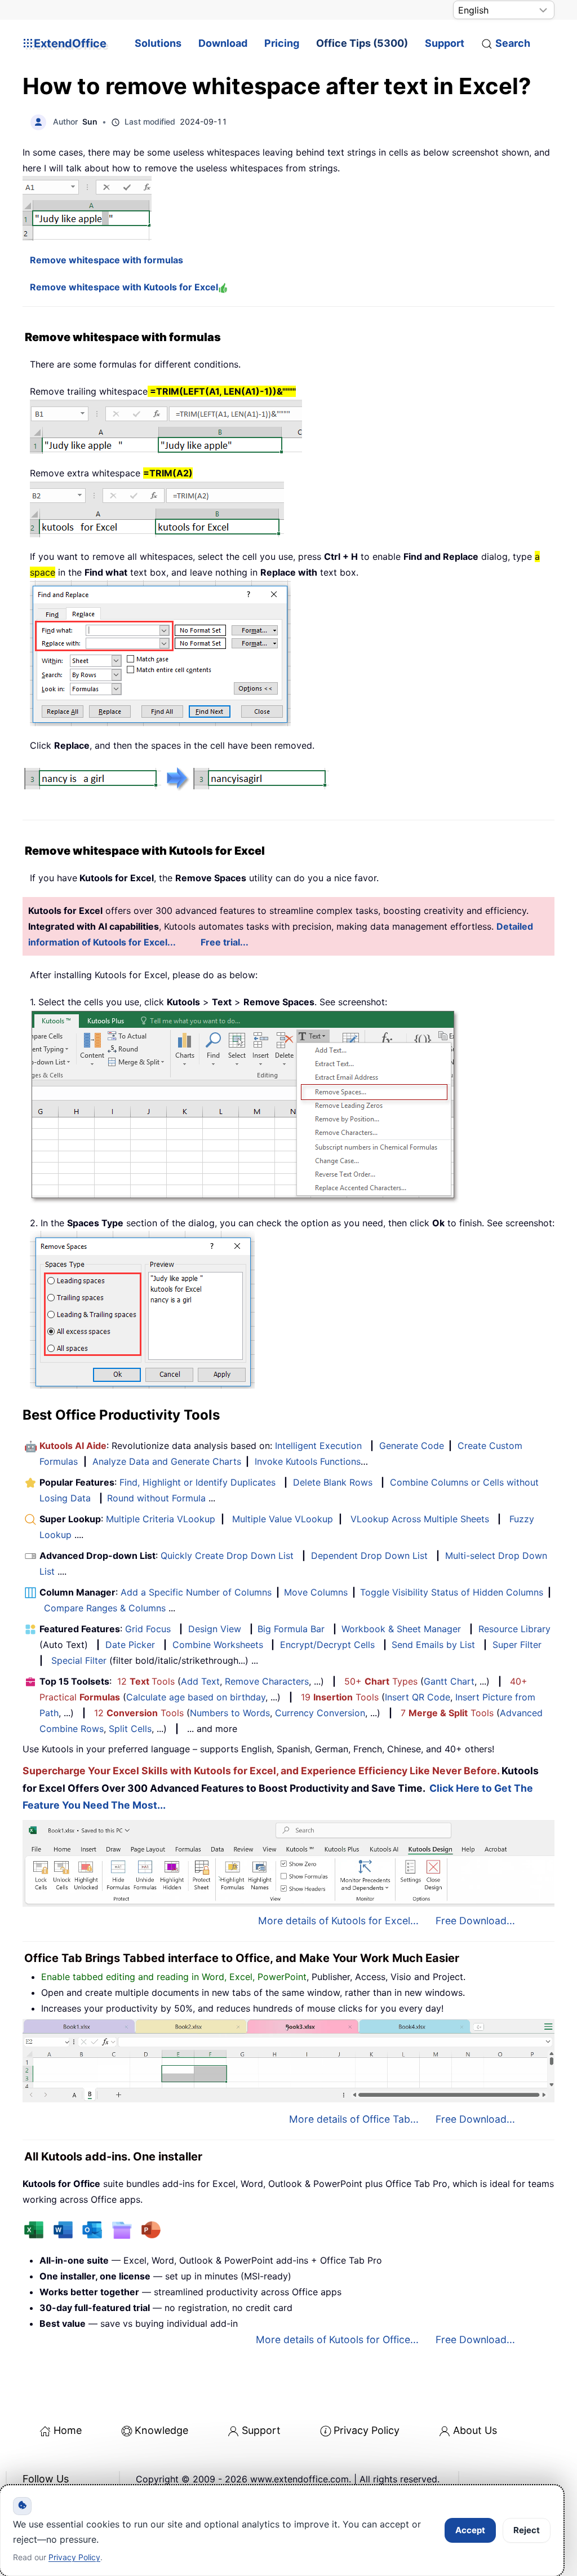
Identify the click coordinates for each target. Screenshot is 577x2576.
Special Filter (79, 1660)
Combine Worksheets (218, 1645)
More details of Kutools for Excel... (338, 1921)
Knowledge (161, 2430)
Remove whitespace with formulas (106, 260)
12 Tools (146, 1681)
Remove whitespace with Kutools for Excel (124, 287)
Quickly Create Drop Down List (227, 1556)
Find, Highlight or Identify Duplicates (197, 1482)
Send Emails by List (433, 1645)
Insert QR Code (418, 1697)
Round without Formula (156, 1498)
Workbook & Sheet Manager (401, 1629)
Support (445, 43)
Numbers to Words (230, 1713)
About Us (475, 2430)
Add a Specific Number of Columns (196, 1592)
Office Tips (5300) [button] (362, 43)
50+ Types (381, 1681)
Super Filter (517, 1645)
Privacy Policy (367, 2430)
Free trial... (225, 942)
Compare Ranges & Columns (105, 1608)
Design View (215, 1629)
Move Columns (316, 1592)
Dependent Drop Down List (369, 1556)
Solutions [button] (158, 43)
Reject (527, 2530)
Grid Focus (148, 1629)
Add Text (200, 1681)
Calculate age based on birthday (196, 1697)
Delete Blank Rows (333, 1482)
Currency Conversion (320, 1713)
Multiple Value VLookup (283, 1519)
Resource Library (514, 1629)
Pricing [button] (282, 43)
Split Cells (130, 1729)
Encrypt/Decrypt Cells (327, 1645)
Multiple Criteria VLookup (161, 1519)
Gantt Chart (449, 1681)
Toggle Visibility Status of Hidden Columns (452, 1592)
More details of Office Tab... (354, 2119)
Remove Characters (267, 1681)
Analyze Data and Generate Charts (167, 1461)
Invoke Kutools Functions (308, 1461)
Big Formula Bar (291, 1629)
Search (513, 43)
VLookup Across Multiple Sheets (420, 1519)
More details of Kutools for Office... (337, 2339)
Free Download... (475, 1921)
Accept (470, 2530)
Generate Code (412, 1446)
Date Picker (130, 1645)
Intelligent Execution (318, 1446)
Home (68, 2430)
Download (223, 43)
